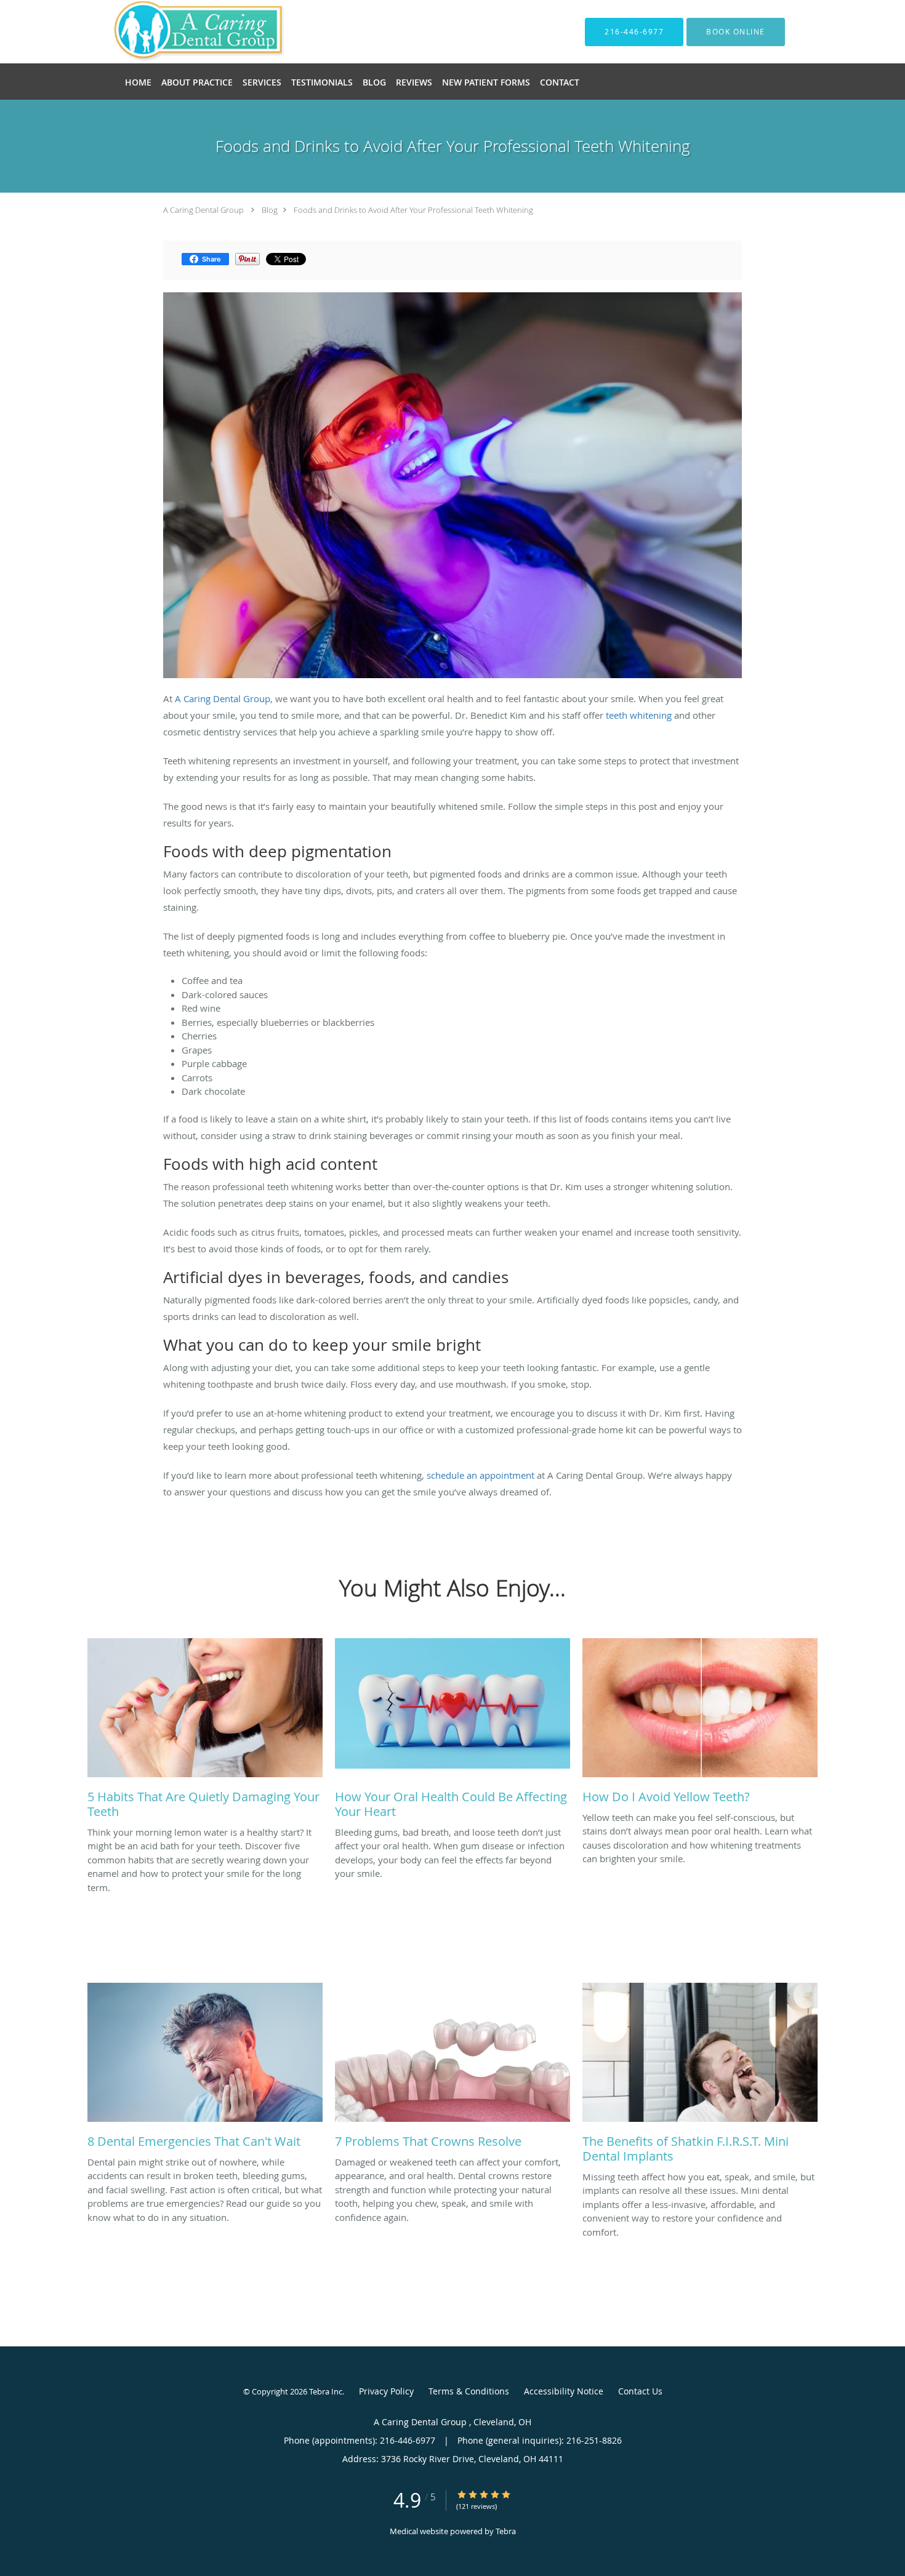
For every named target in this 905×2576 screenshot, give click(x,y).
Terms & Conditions (469, 2391)
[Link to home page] (181, 32)
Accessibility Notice (564, 2391)
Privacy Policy (386, 2391)
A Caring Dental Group (204, 210)
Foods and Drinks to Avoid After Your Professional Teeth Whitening (413, 210)
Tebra (506, 2531)
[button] (736, 32)
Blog (270, 210)
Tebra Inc (326, 2391)
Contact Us (640, 2391)
